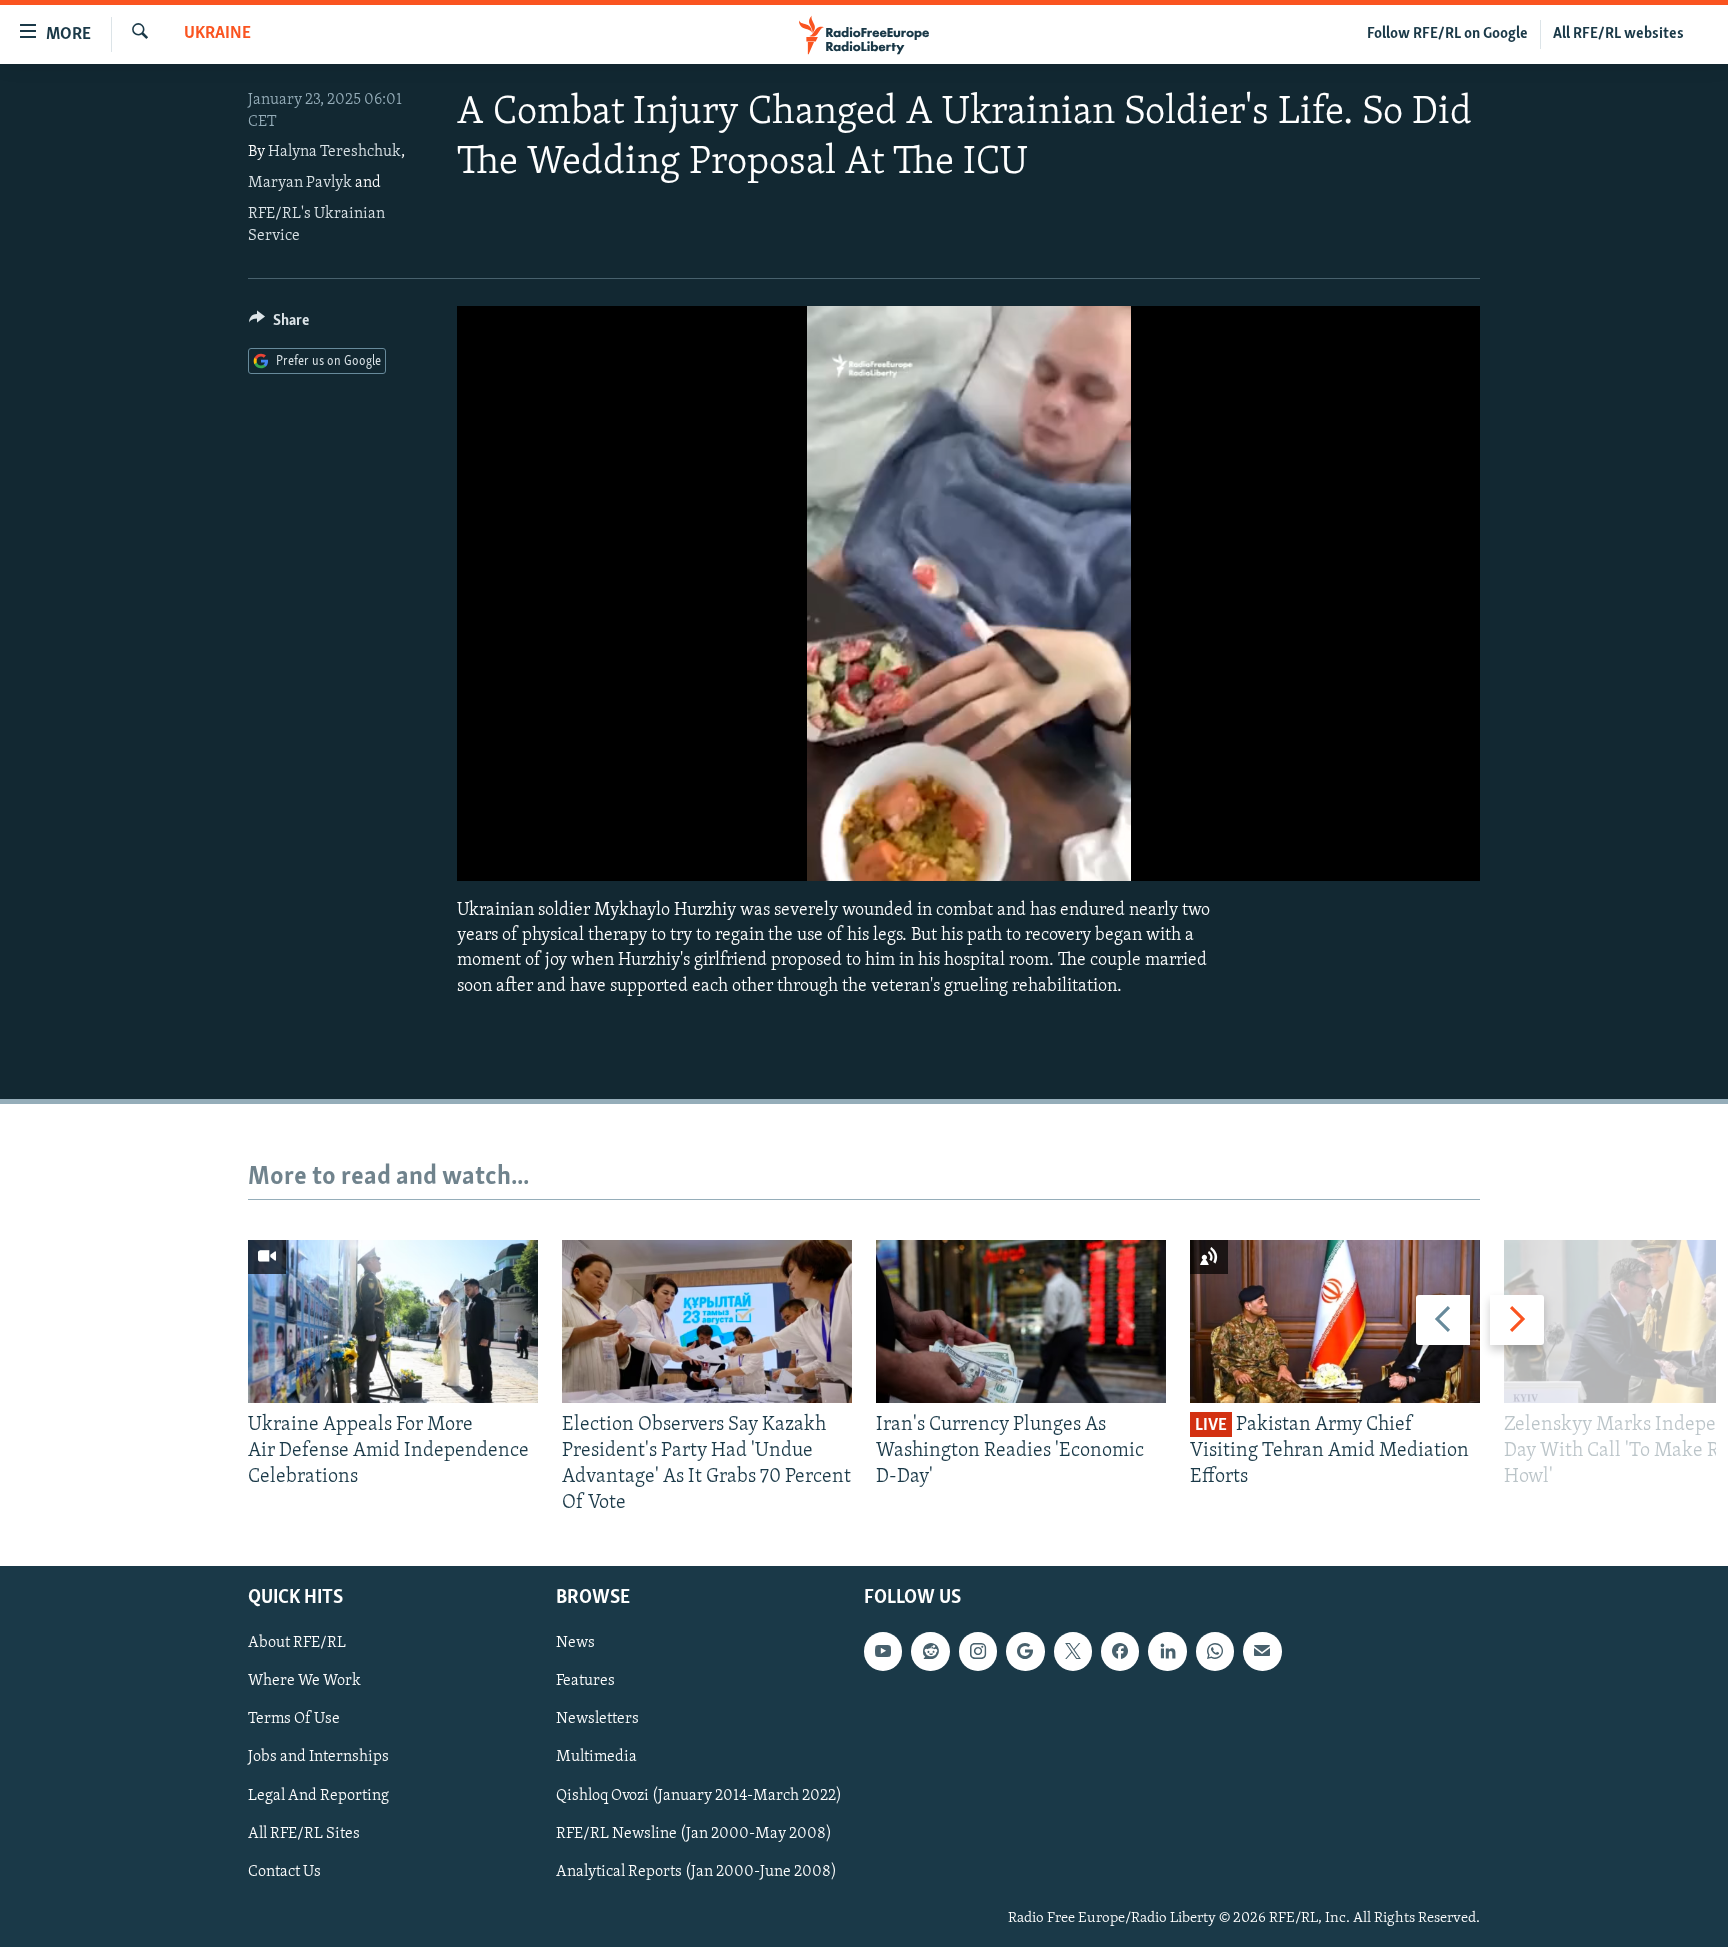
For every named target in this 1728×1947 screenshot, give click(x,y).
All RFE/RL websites (1618, 34)
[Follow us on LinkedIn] (1167, 1651)
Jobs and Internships (318, 1757)
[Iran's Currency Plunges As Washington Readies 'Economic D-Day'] (1021, 1321)
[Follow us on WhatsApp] (1215, 1651)
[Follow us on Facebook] (1120, 1651)
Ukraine (217, 34)
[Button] (279, 325)
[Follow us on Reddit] (930, 1651)
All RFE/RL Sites (304, 1833)
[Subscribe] (1262, 1651)
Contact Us (284, 1871)
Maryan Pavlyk (300, 183)
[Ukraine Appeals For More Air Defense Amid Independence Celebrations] (393, 1321)
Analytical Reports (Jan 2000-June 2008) (696, 1871)
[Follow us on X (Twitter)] (1073, 1651)
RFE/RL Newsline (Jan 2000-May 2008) (694, 1833)
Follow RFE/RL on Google (1447, 34)
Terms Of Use (294, 1719)
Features (585, 1681)
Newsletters (597, 1719)
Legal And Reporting (318, 1795)
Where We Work (304, 1681)
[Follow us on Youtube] (883, 1651)
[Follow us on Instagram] (978, 1651)
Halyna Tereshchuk (334, 152)
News (575, 1643)
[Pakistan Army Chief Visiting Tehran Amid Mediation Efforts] (1335, 1321)
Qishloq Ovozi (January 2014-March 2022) (699, 1795)
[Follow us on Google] (1025, 1651)
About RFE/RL (297, 1643)
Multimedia (596, 1757)
